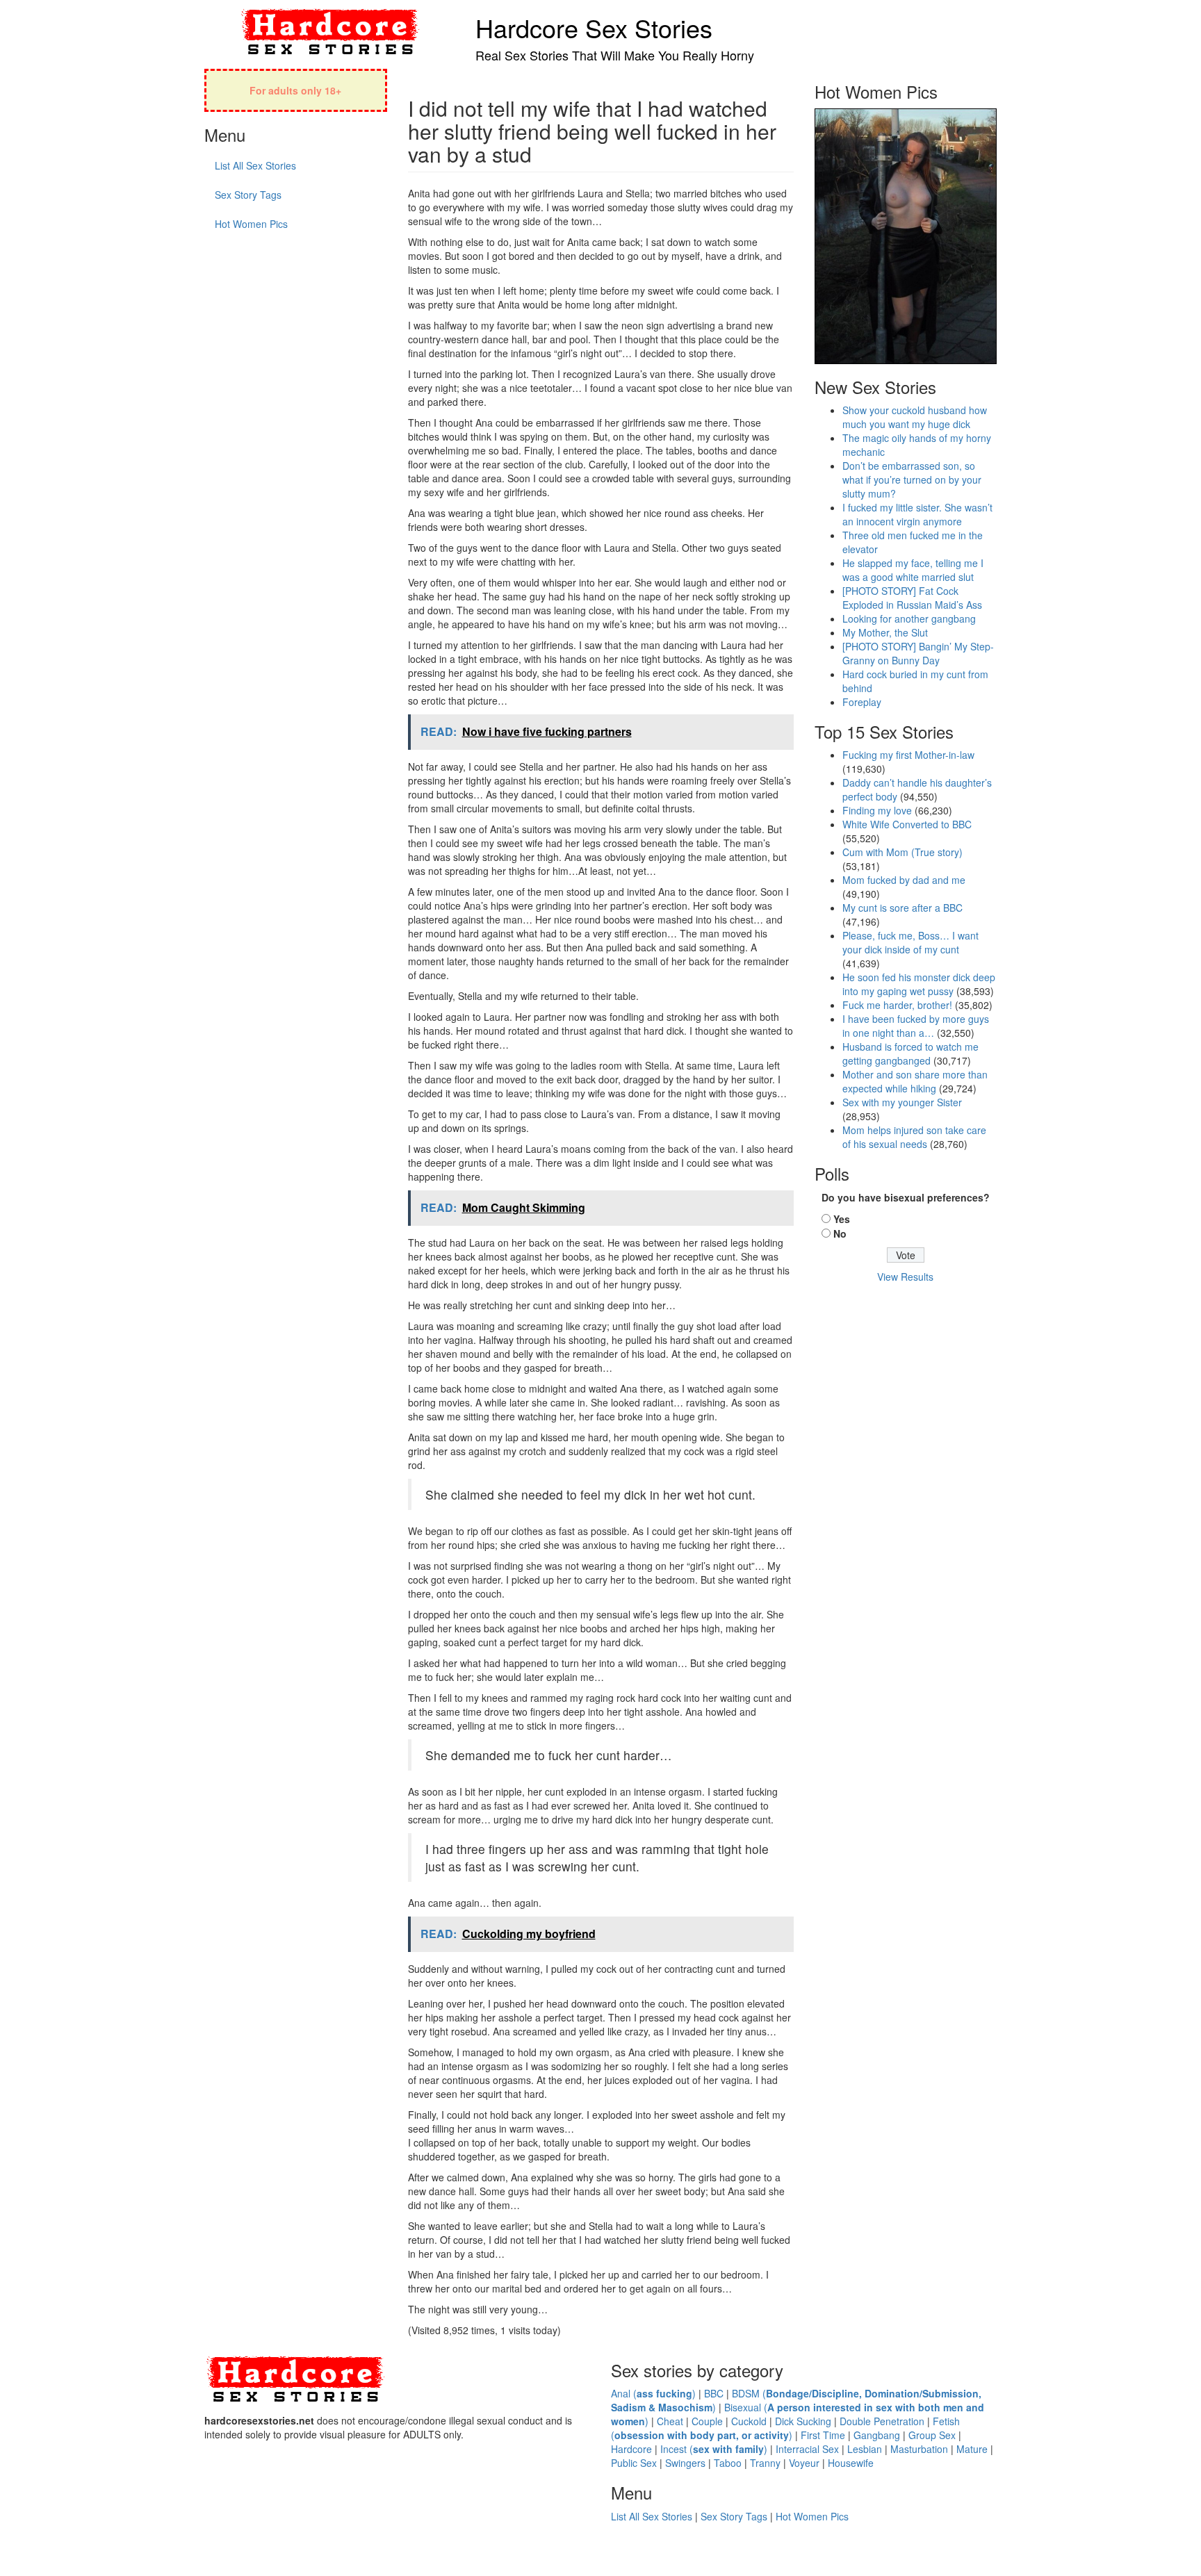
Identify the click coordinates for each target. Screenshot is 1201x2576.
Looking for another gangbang (909, 618)
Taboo (728, 2463)
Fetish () (785, 2428)
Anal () (653, 2393)
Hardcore (631, 2449)
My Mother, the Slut (885, 632)
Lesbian (865, 2449)
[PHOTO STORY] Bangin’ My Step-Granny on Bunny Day (918, 653)
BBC (714, 2393)
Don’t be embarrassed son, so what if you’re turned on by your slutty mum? (912, 479)
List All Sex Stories (255, 165)
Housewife (851, 2463)
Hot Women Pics (251, 224)
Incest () (714, 2449)
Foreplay (862, 702)
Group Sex (932, 2435)
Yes (842, 1219)
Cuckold (749, 2421)
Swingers (685, 2463)
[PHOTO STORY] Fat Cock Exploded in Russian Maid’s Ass (912, 598)
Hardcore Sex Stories (594, 27)
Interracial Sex (807, 2449)
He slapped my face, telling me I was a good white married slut (913, 570)
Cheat (670, 2421)
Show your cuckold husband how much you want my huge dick (915, 417)
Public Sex (634, 2463)
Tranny (765, 2463)
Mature (972, 2449)
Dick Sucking (803, 2421)
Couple (707, 2421)
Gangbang (877, 2435)
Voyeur (804, 2463)
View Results (905, 1277)
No (840, 1233)
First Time (823, 2435)
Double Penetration (882, 2421)
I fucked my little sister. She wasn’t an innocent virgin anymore (917, 514)
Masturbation (919, 2449)
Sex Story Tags (248, 195)
